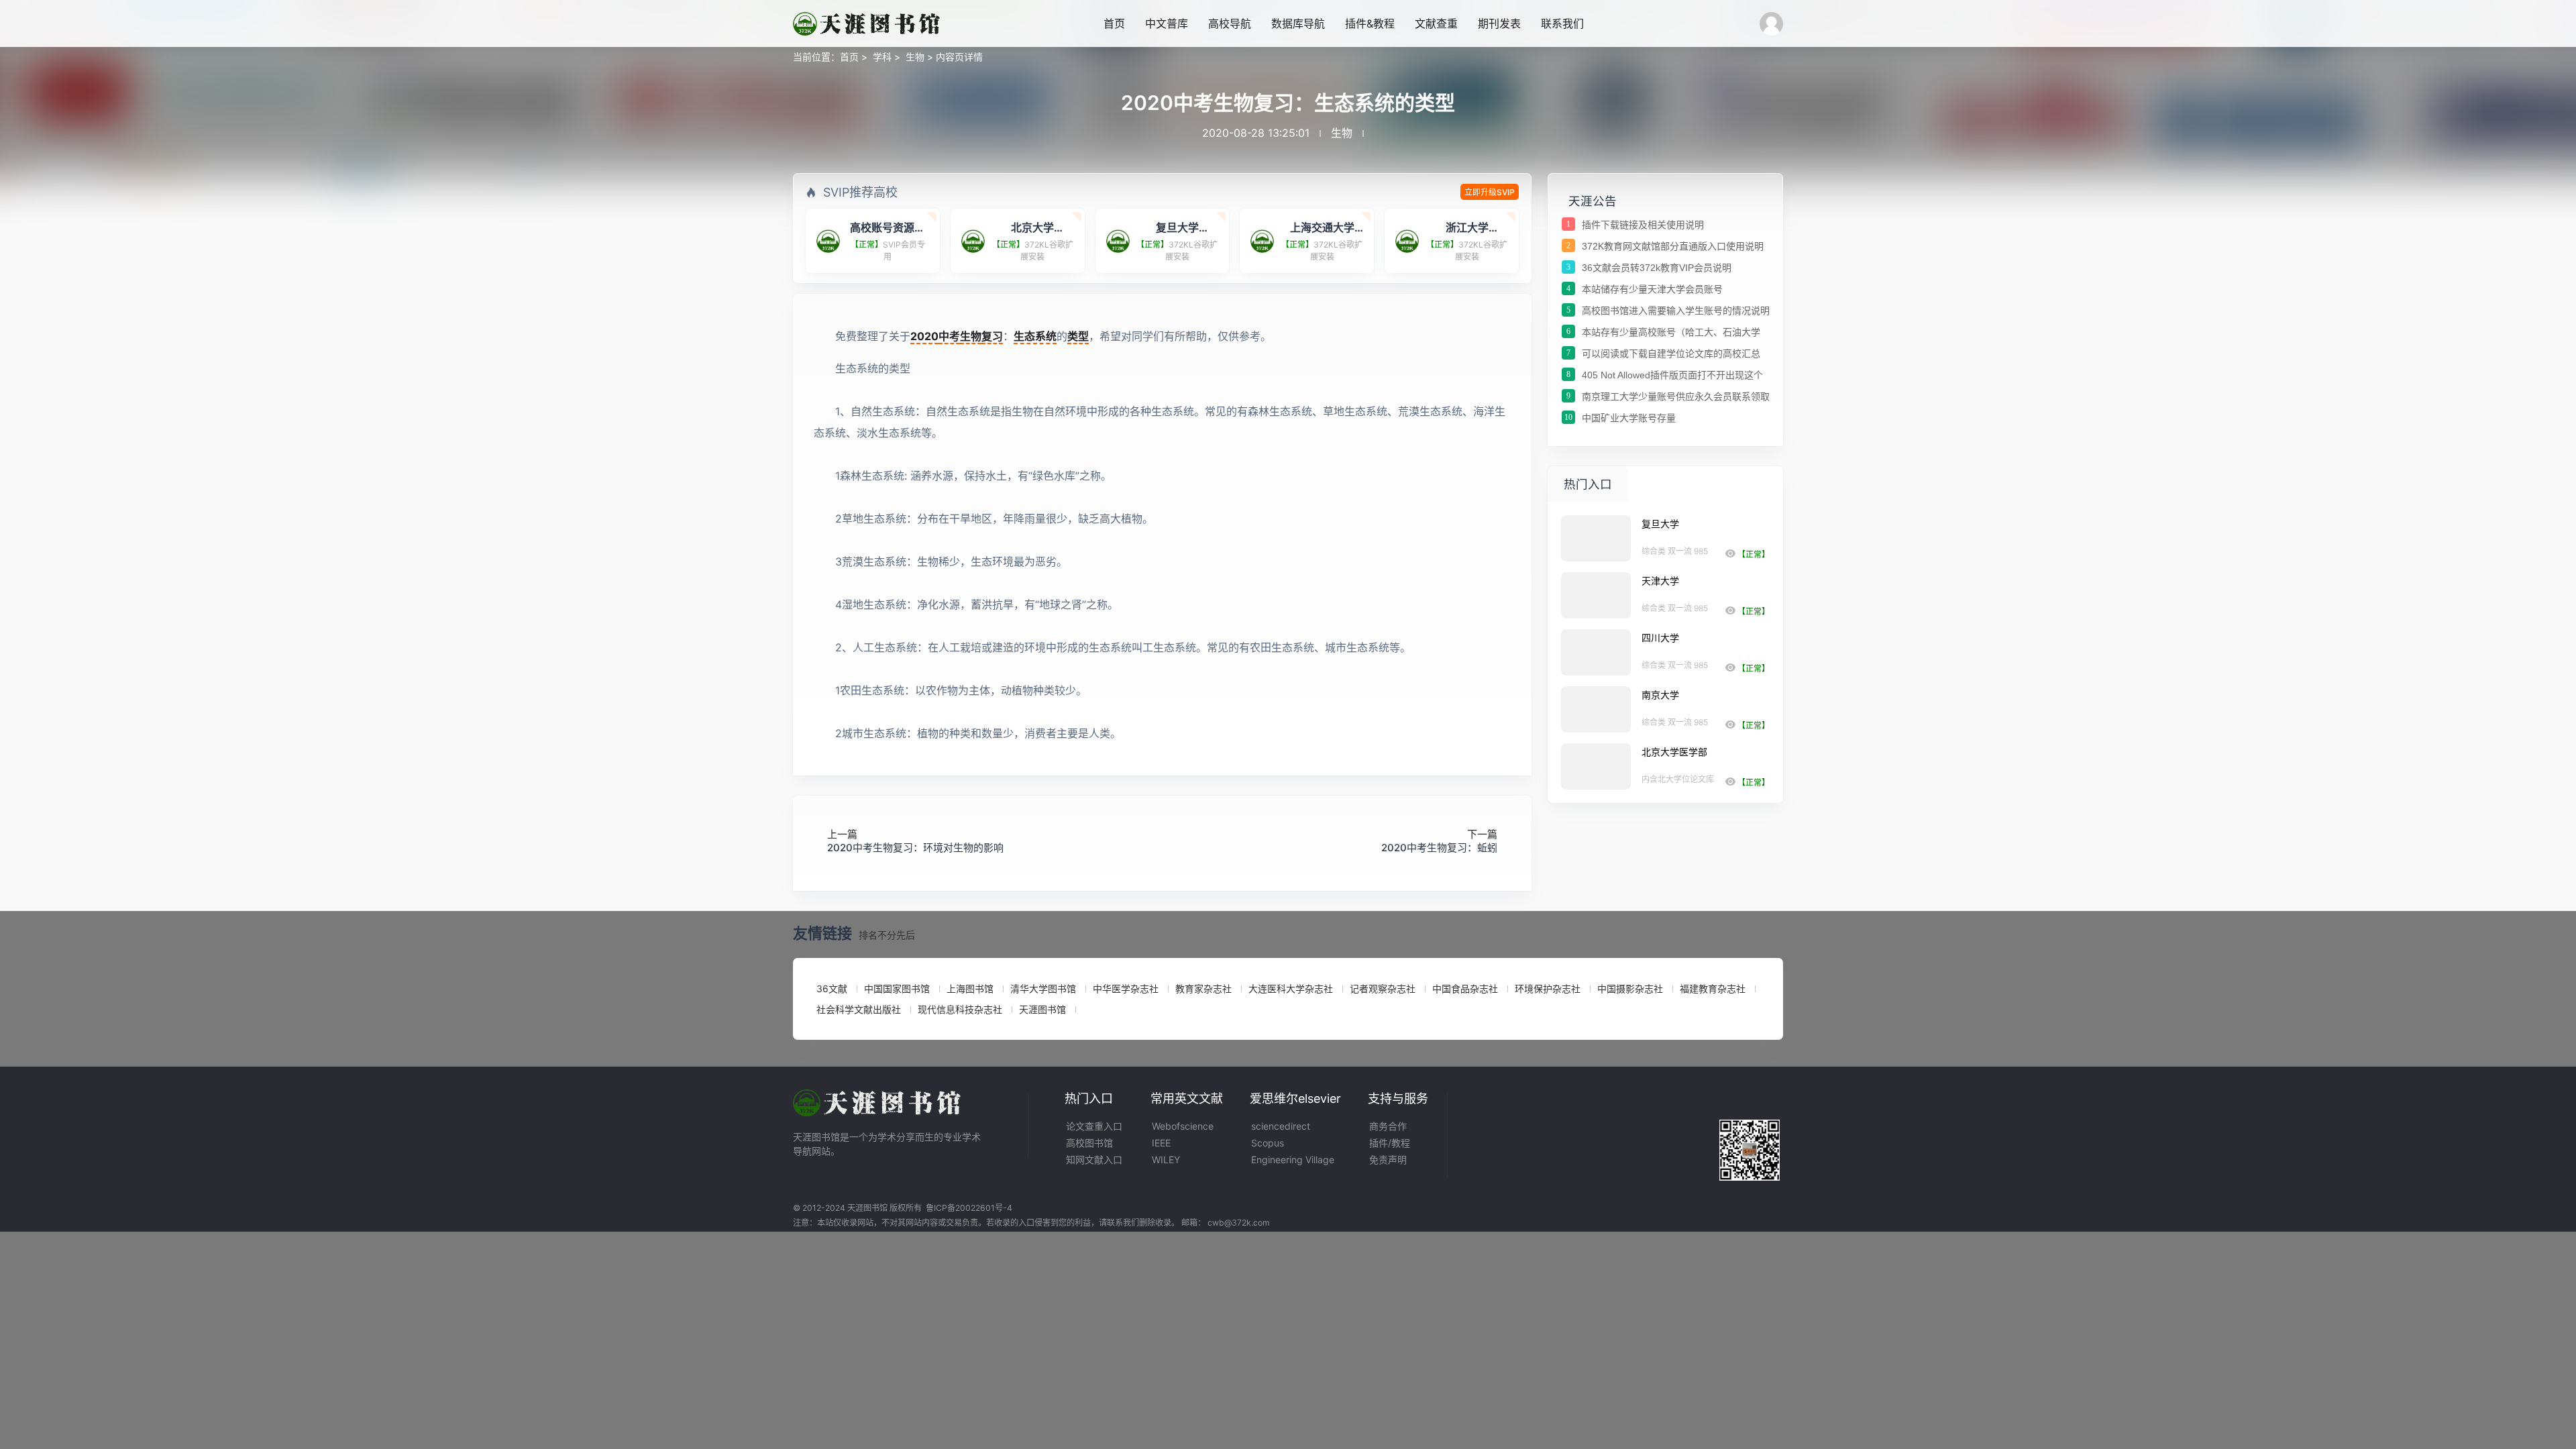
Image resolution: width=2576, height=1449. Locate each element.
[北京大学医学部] (1596, 766)
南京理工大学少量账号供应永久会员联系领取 (1676, 396)
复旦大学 (1660, 524)
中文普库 (1167, 23)
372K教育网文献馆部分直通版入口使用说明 (1673, 246)
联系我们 (1562, 23)
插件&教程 (1370, 23)
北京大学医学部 (1674, 752)
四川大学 (1660, 638)
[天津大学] (1596, 595)
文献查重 (1436, 23)
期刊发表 (1499, 23)
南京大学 (1660, 695)
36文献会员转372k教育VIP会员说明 (1657, 268)
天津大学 (1660, 581)
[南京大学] (1596, 709)
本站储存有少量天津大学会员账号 (1652, 289)
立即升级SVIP (1490, 192)
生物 (915, 57)
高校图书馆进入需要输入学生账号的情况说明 (1676, 311)
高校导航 (1230, 23)
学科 (882, 57)
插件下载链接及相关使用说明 (1643, 225)
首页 (1114, 23)
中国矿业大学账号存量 (1629, 418)
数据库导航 (1298, 23)
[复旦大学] (1596, 538)
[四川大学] (1596, 652)
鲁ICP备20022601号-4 (969, 1208)
